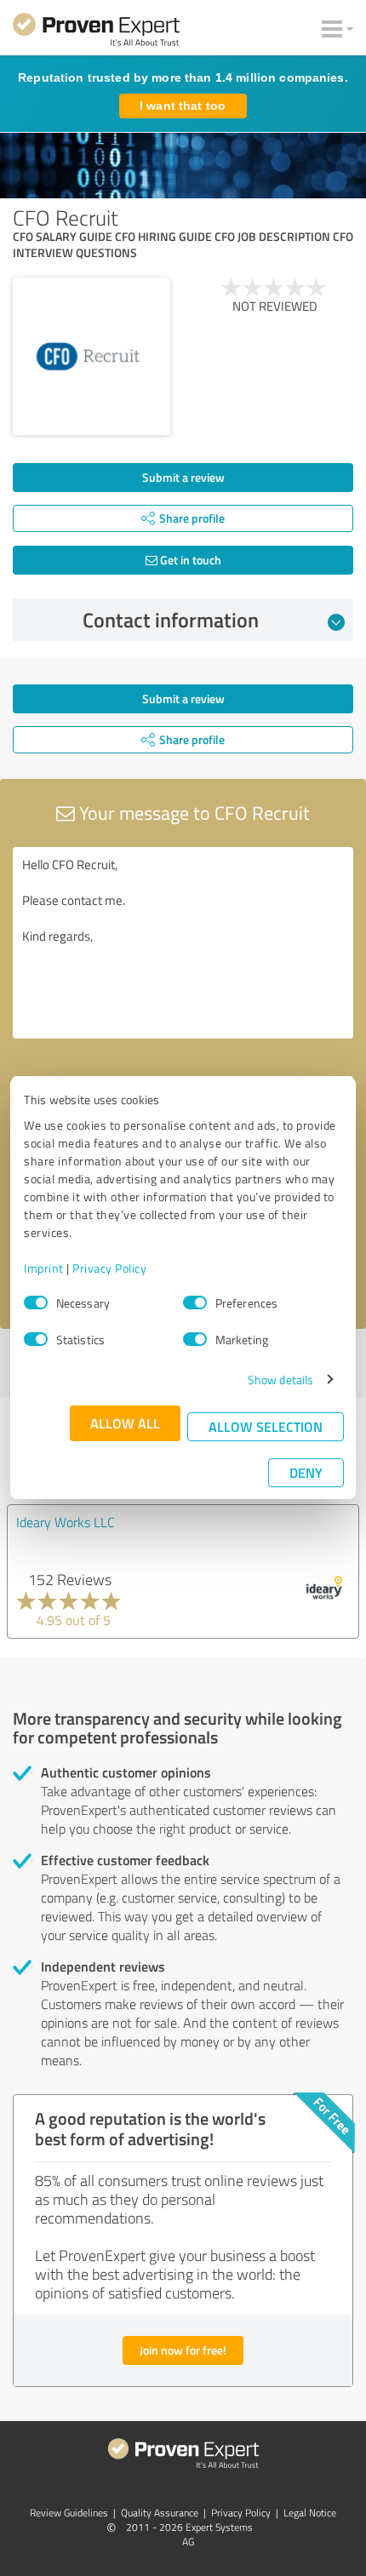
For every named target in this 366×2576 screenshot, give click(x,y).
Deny (306, 1472)
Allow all (125, 1423)
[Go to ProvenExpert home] (96, 32)
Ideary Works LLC (66, 1522)
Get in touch (189, 560)
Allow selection (266, 1426)
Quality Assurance (160, 2513)
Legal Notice (310, 2513)
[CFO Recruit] (91, 356)
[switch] (195, 1302)
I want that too (183, 106)
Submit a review (183, 477)
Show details (280, 1380)
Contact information (171, 620)
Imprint (44, 1268)
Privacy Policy (109, 1268)
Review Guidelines (69, 2513)
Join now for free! (183, 2350)
